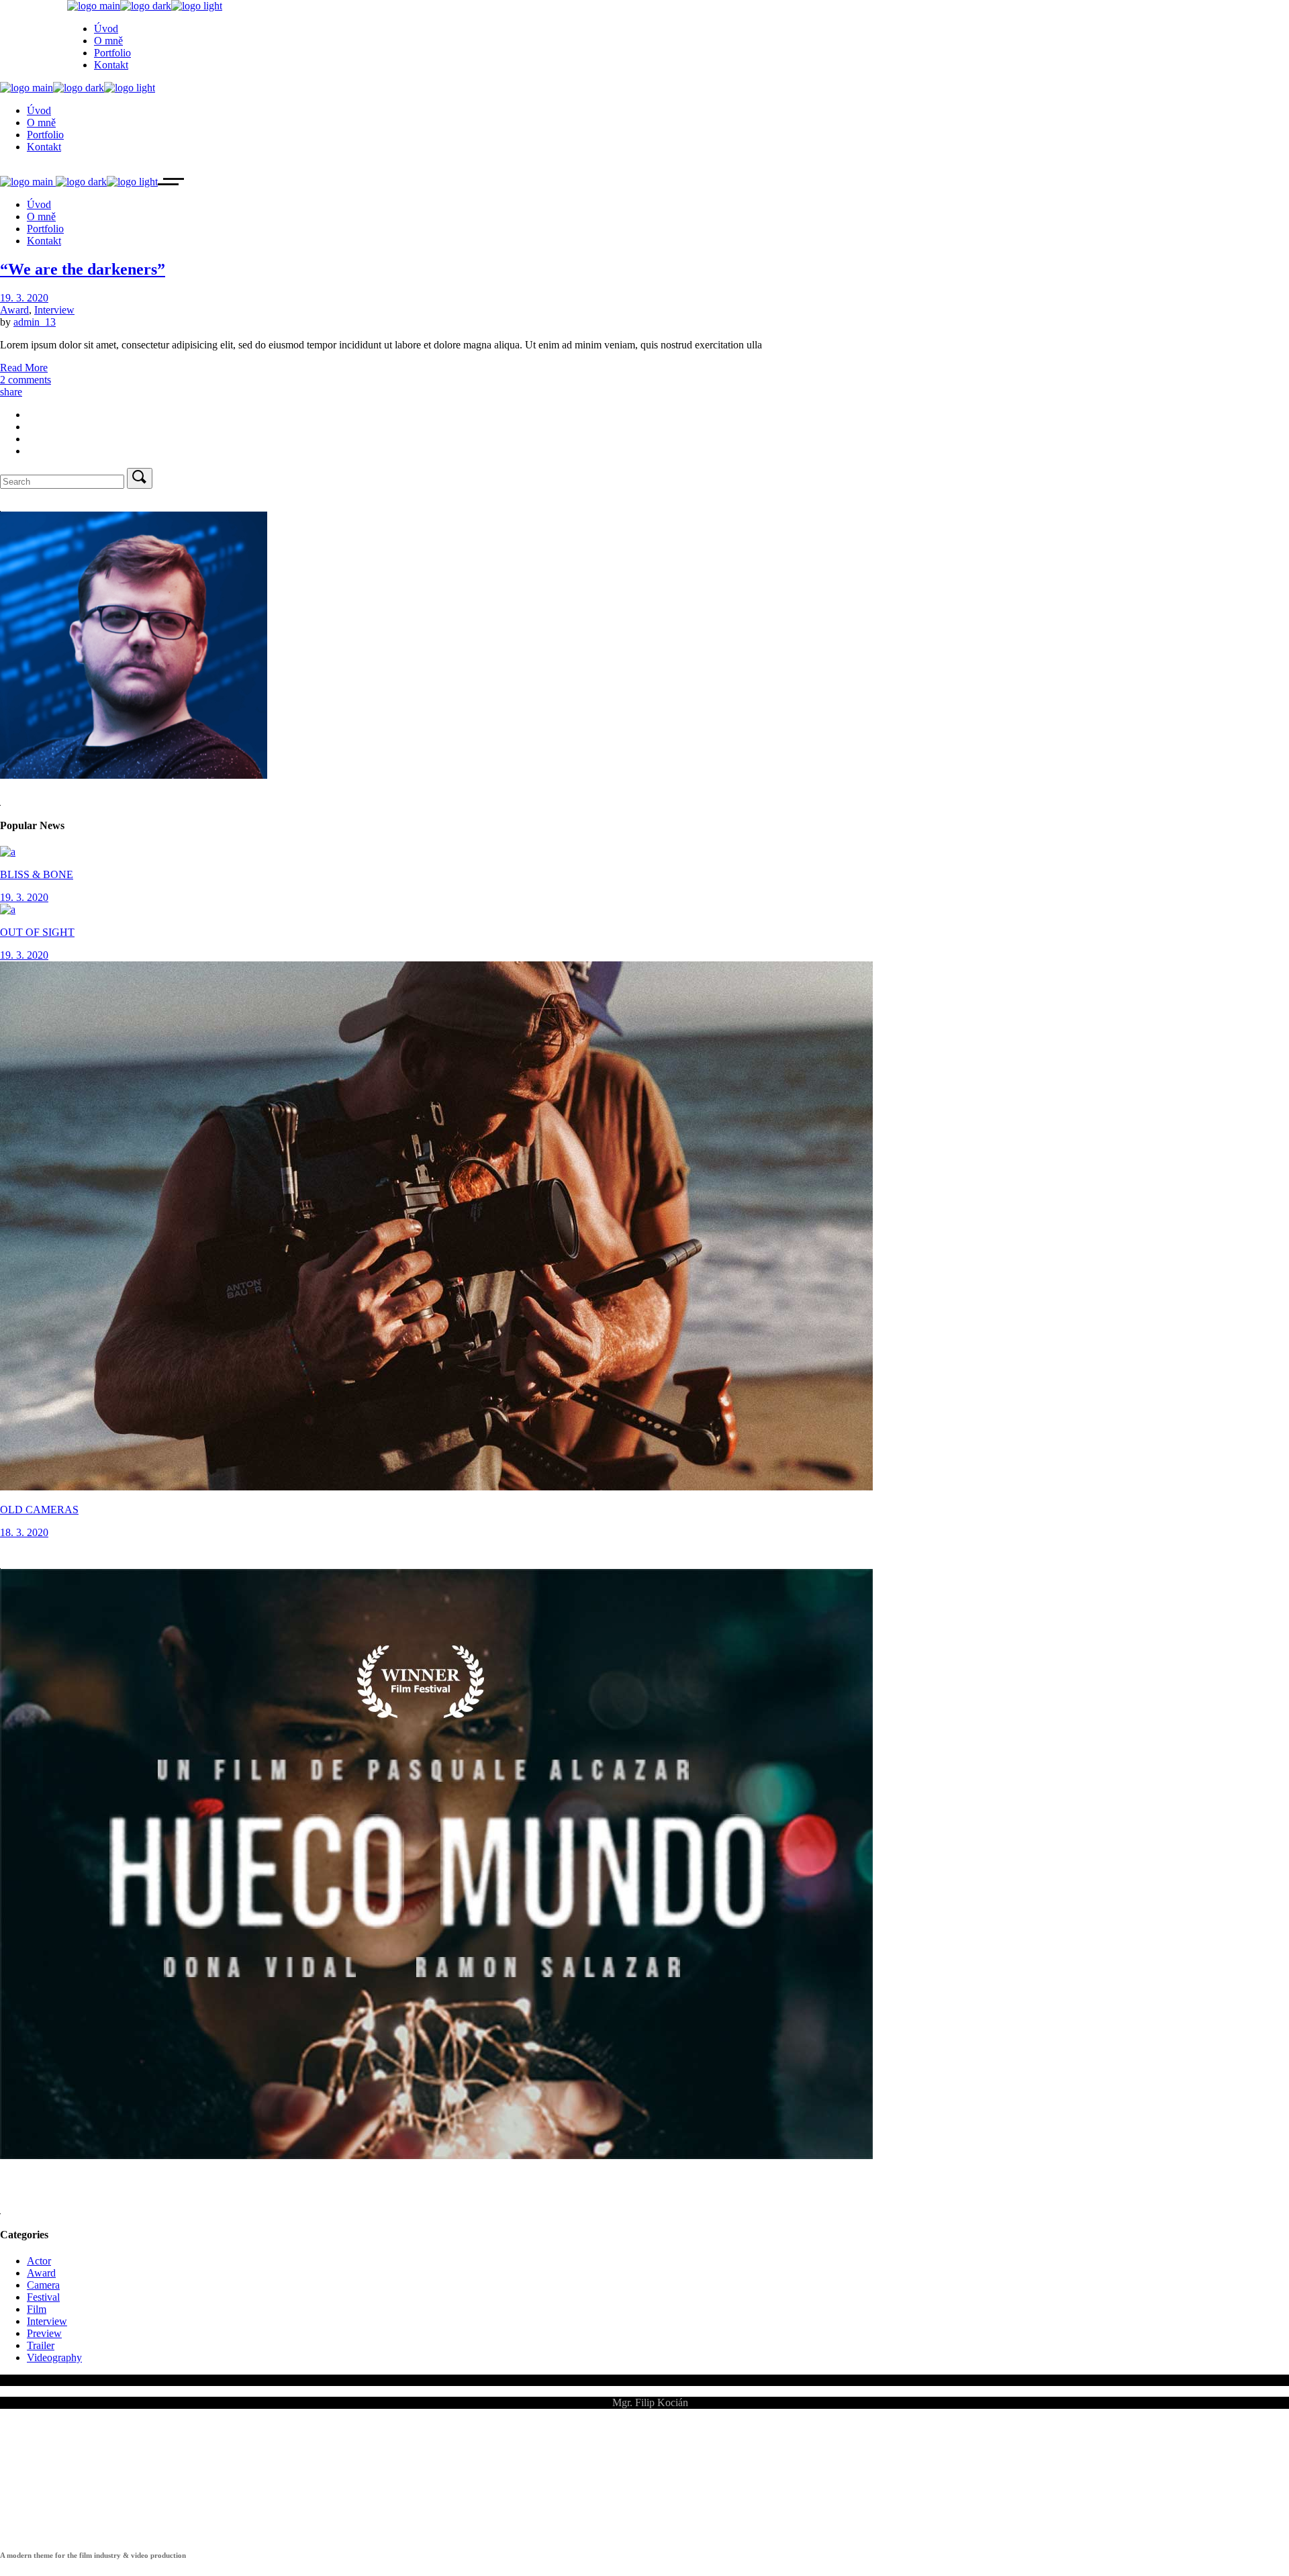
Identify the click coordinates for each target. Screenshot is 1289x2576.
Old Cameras (39, 1510)
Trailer (41, 2345)
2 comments (26, 380)
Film (37, 2309)
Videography (54, 2357)
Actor (39, 2261)
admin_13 (35, 322)
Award (14, 310)
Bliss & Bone (37, 874)
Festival (43, 2297)
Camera (43, 2285)
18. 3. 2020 (24, 1532)
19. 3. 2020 (24, 298)
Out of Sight (37, 932)
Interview (54, 310)
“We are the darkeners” (83, 269)
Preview (44, 2333)
